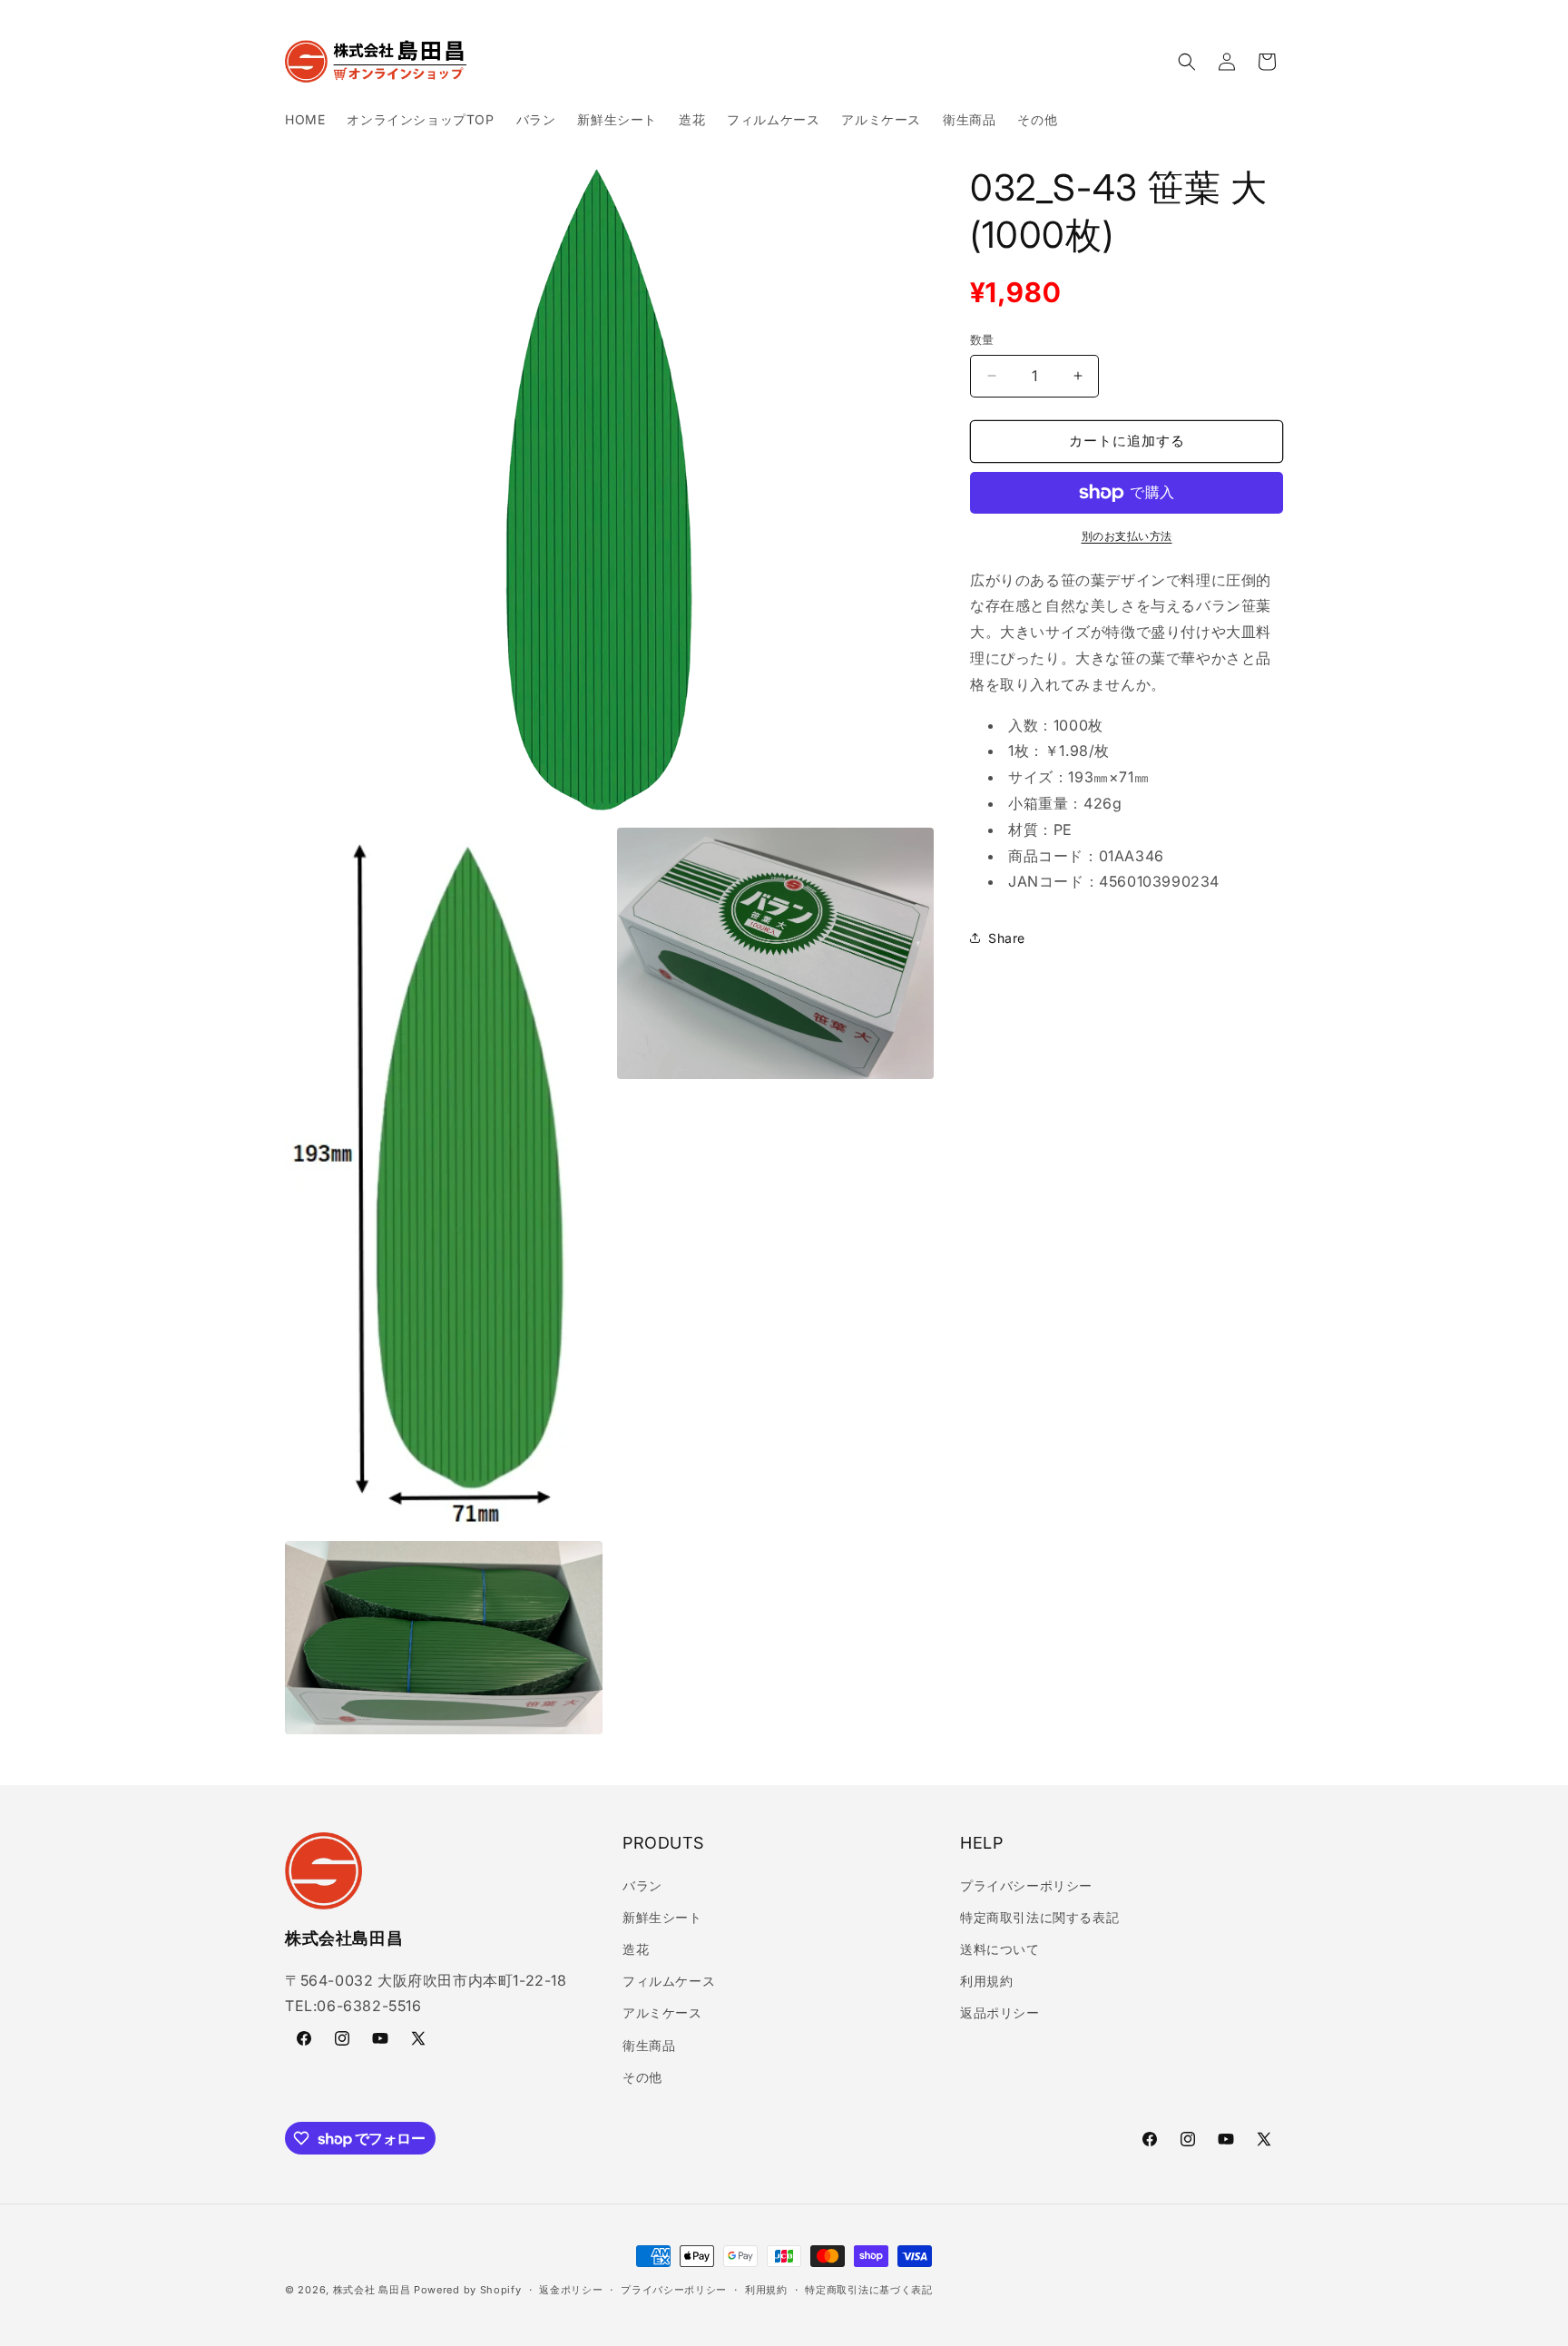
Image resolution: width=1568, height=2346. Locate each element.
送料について (1000, 1949)
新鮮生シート (662, 1917)
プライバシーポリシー (1026, 1885)
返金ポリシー (571, 2290)
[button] (1187, 62)
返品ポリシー (1000, 2012)
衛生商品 (649, 2045)
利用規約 (986, 1981)
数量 (982, 339)
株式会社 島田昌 (372, 2290)
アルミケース (662, 2012)
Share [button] (1007, 938)
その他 (642, 2077)
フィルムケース (669, 1981)
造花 (636, 1949)
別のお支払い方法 (1127, 536)
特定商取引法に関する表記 (1039, 1917)
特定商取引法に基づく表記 (868, 2290)
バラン (642, 1885)
